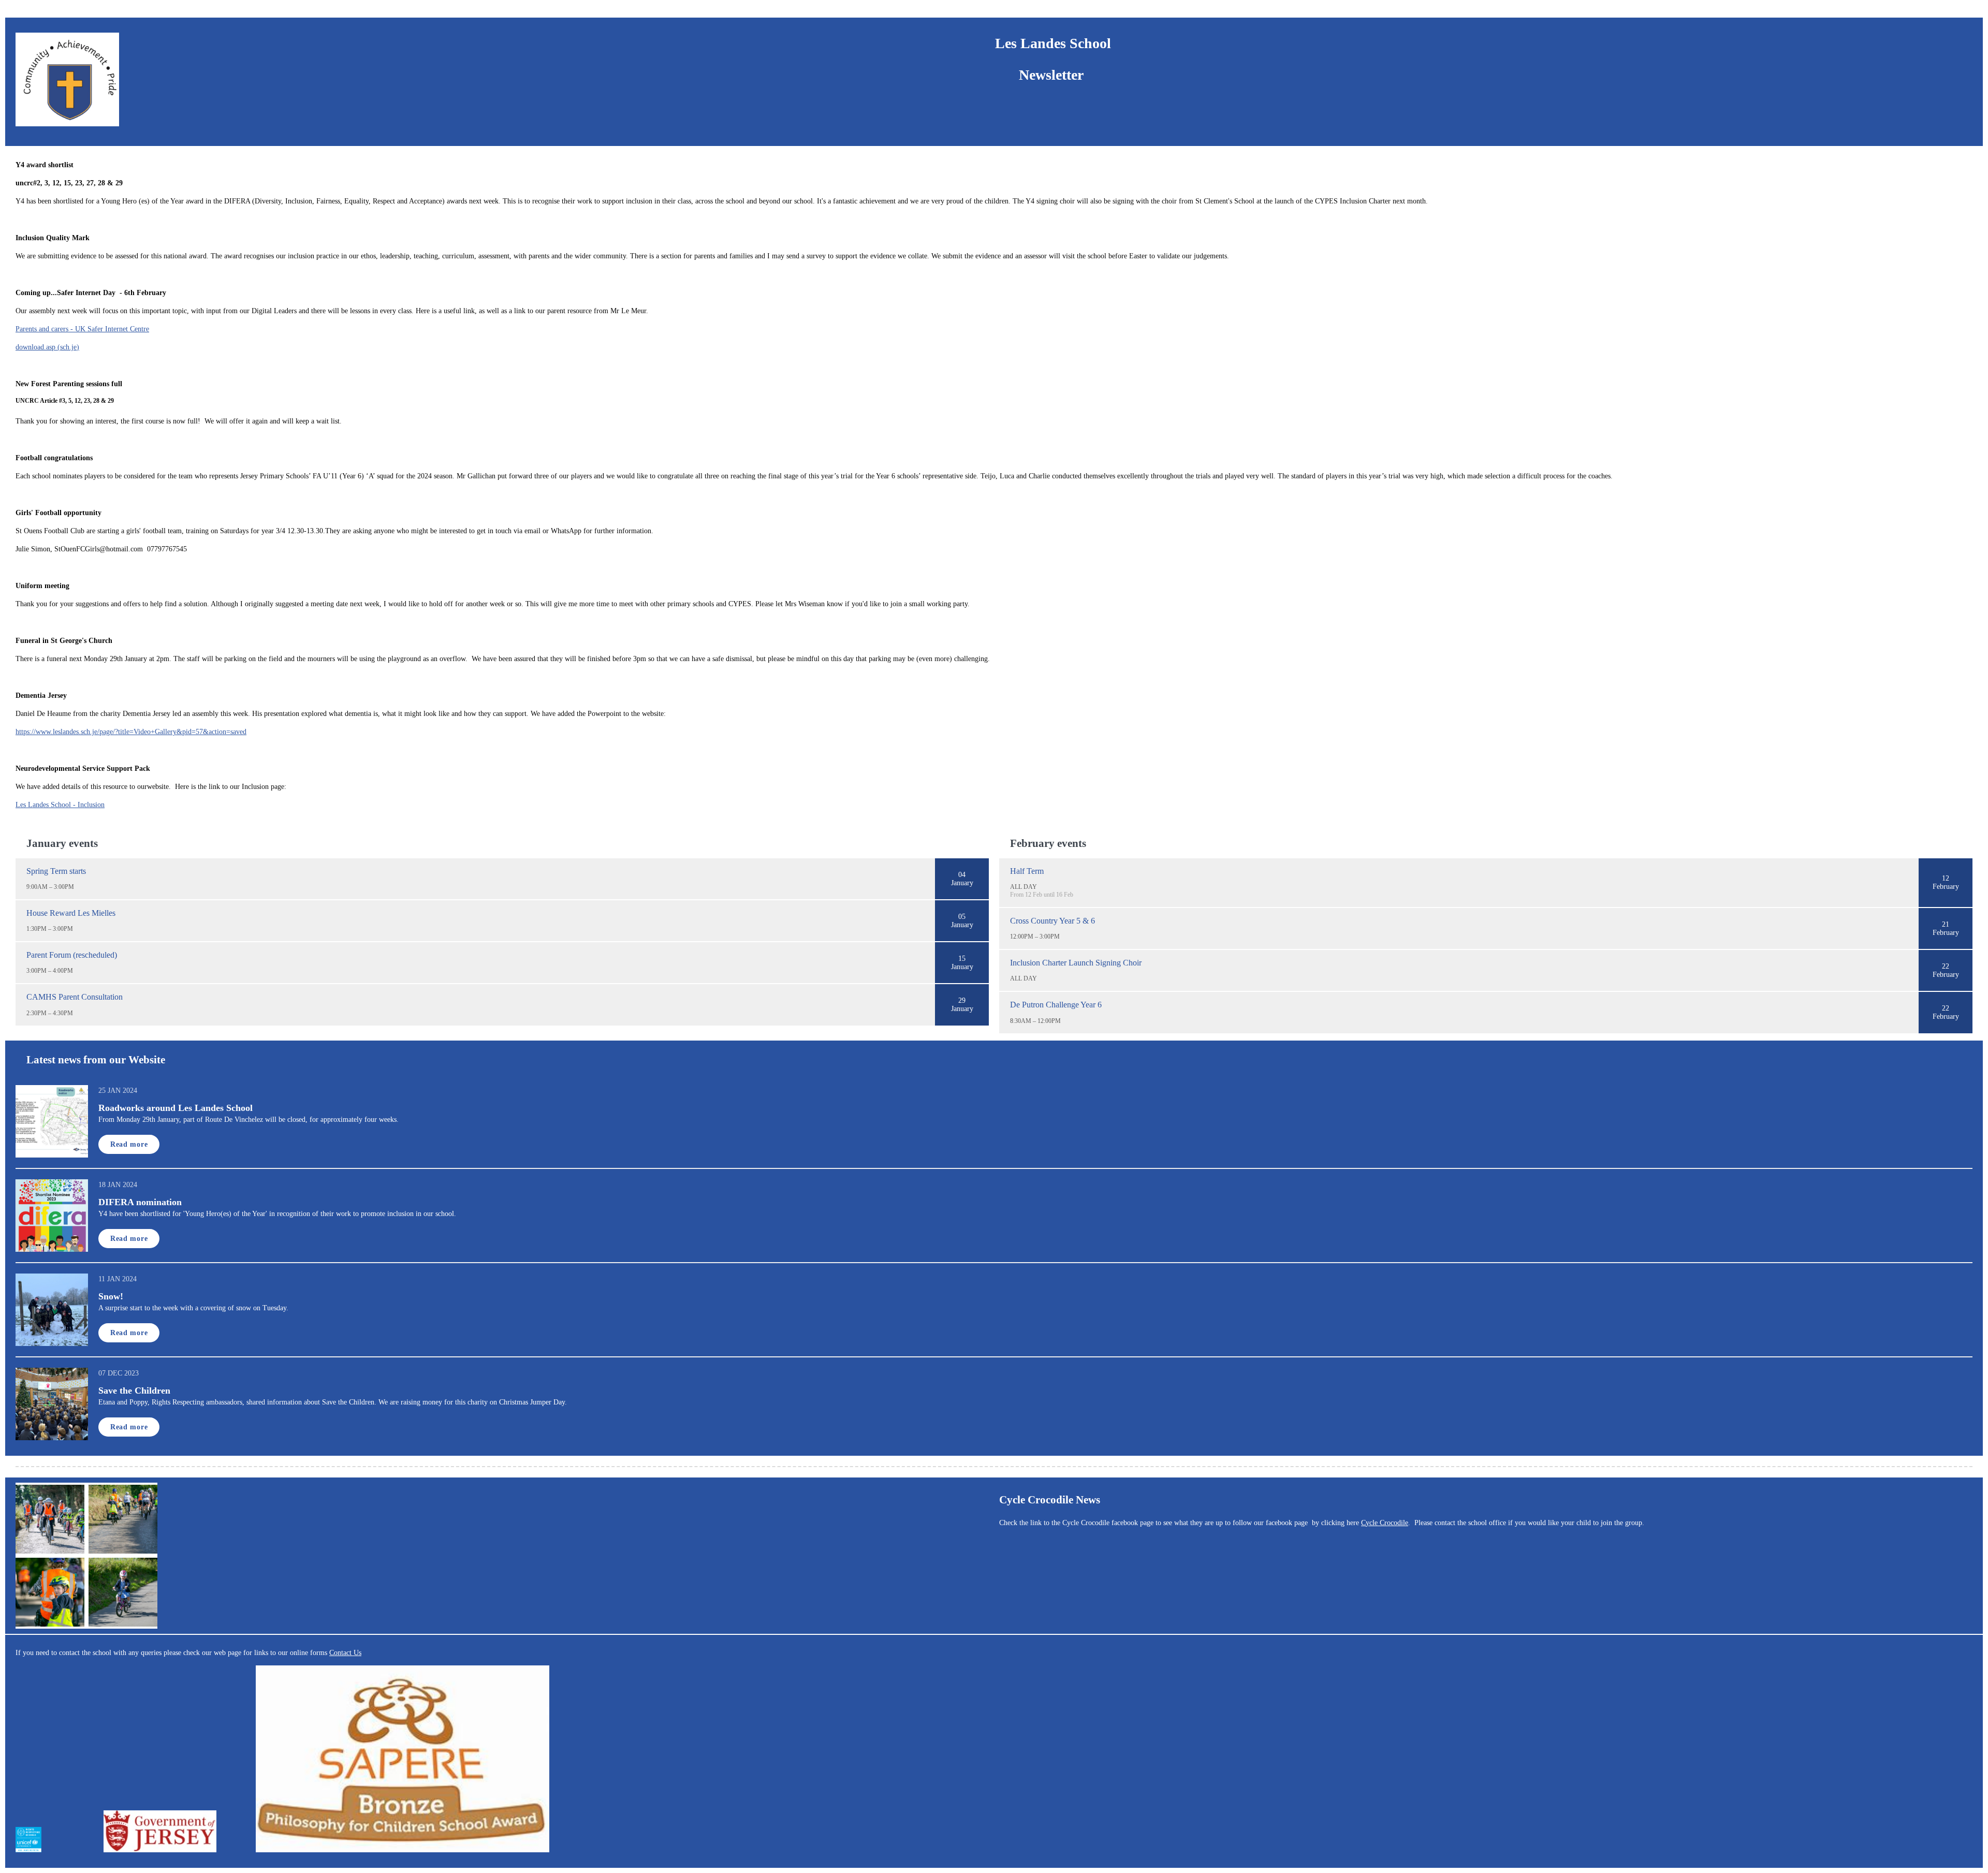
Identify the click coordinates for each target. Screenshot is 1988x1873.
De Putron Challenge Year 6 (1056, 1005)
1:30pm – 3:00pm (50, 929)
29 (962, 1000)
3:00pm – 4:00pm (50, 971)
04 (962, 875)
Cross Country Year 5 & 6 (1053, 921)
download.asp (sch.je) (47, 347)
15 (962, 959)
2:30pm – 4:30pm (50, 1013)
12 (1946, 878)
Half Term (1027, 871)
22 (1946, 966)
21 (1946, 924)
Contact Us (345, 1653)
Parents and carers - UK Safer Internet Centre (82, 329)
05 (962, 917)
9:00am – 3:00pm (50, 887)
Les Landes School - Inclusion (60, 805)
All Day (1024, 887)
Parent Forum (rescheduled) (72, 955)
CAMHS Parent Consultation (75, 997)
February (1946, 887)
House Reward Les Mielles (71, 913)
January (962, 883)
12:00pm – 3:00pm (1035, 936)
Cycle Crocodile (1385, 1523)
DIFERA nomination (140, 1202)
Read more (129, 1144)
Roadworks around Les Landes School (176, 1108)
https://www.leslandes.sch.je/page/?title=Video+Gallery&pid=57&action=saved (131, 732)
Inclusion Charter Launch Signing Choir (1076, 963)
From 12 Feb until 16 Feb (1042, 895)
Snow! (111, 1296)
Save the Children (134, 1391)
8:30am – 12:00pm (1035, 1021)
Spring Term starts (56, 871)
